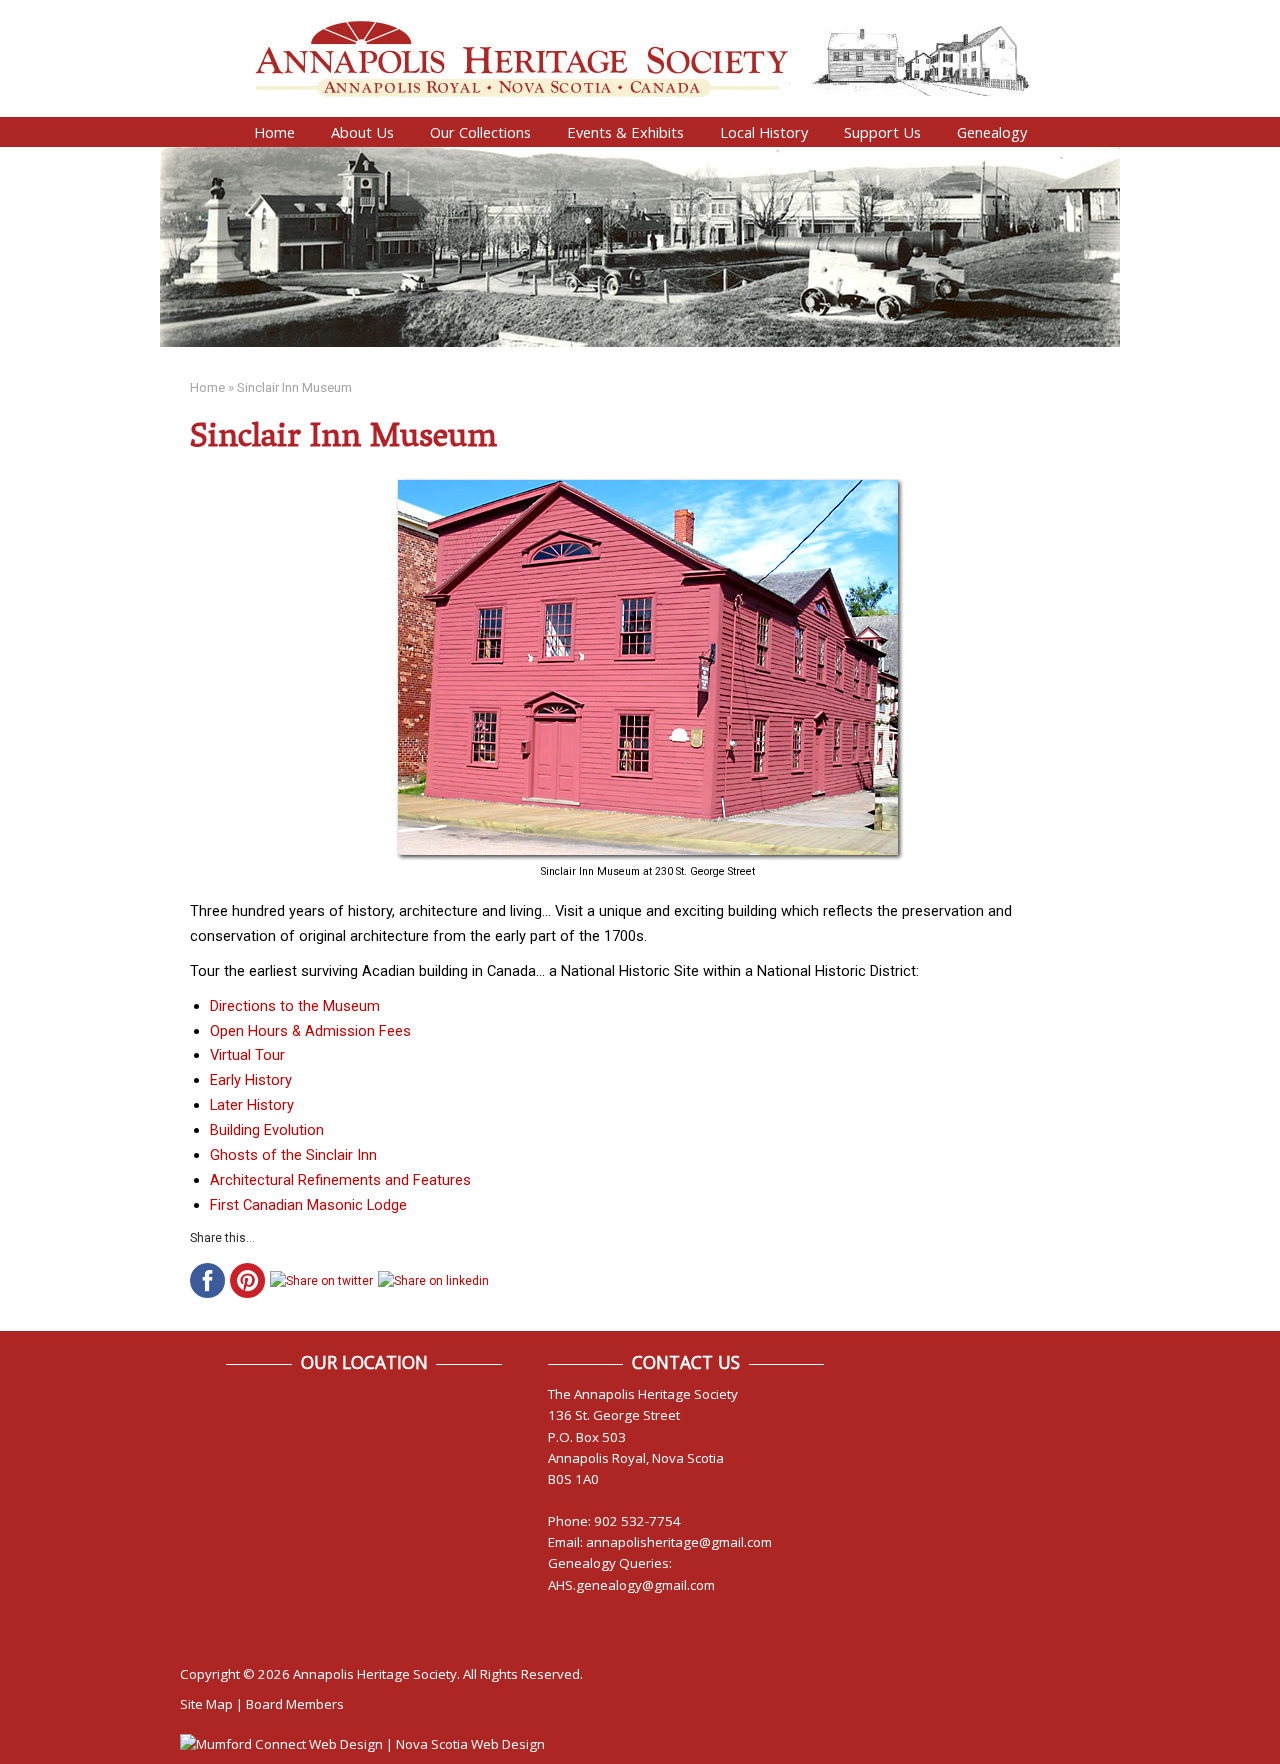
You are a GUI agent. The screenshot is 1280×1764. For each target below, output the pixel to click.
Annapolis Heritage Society (375, 1674)
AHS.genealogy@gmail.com (631, 1585)
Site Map (206, 1704)
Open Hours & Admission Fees (310, 1031)
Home (274, 132)
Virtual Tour (247, 1055)
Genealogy (992, 132)
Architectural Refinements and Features (340, 1180)
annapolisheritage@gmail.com (679, 1542)
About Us (362, 132)
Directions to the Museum (295, 1006)
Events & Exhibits (625, 132)
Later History (252, 1105)
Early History (251, 1080)
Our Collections (480, 132)
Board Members (295, 1704)
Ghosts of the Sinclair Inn (293, 1155)
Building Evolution (267, 1130)
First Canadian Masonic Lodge (308, 1205)
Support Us (882, 132)
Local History (764, 132)
